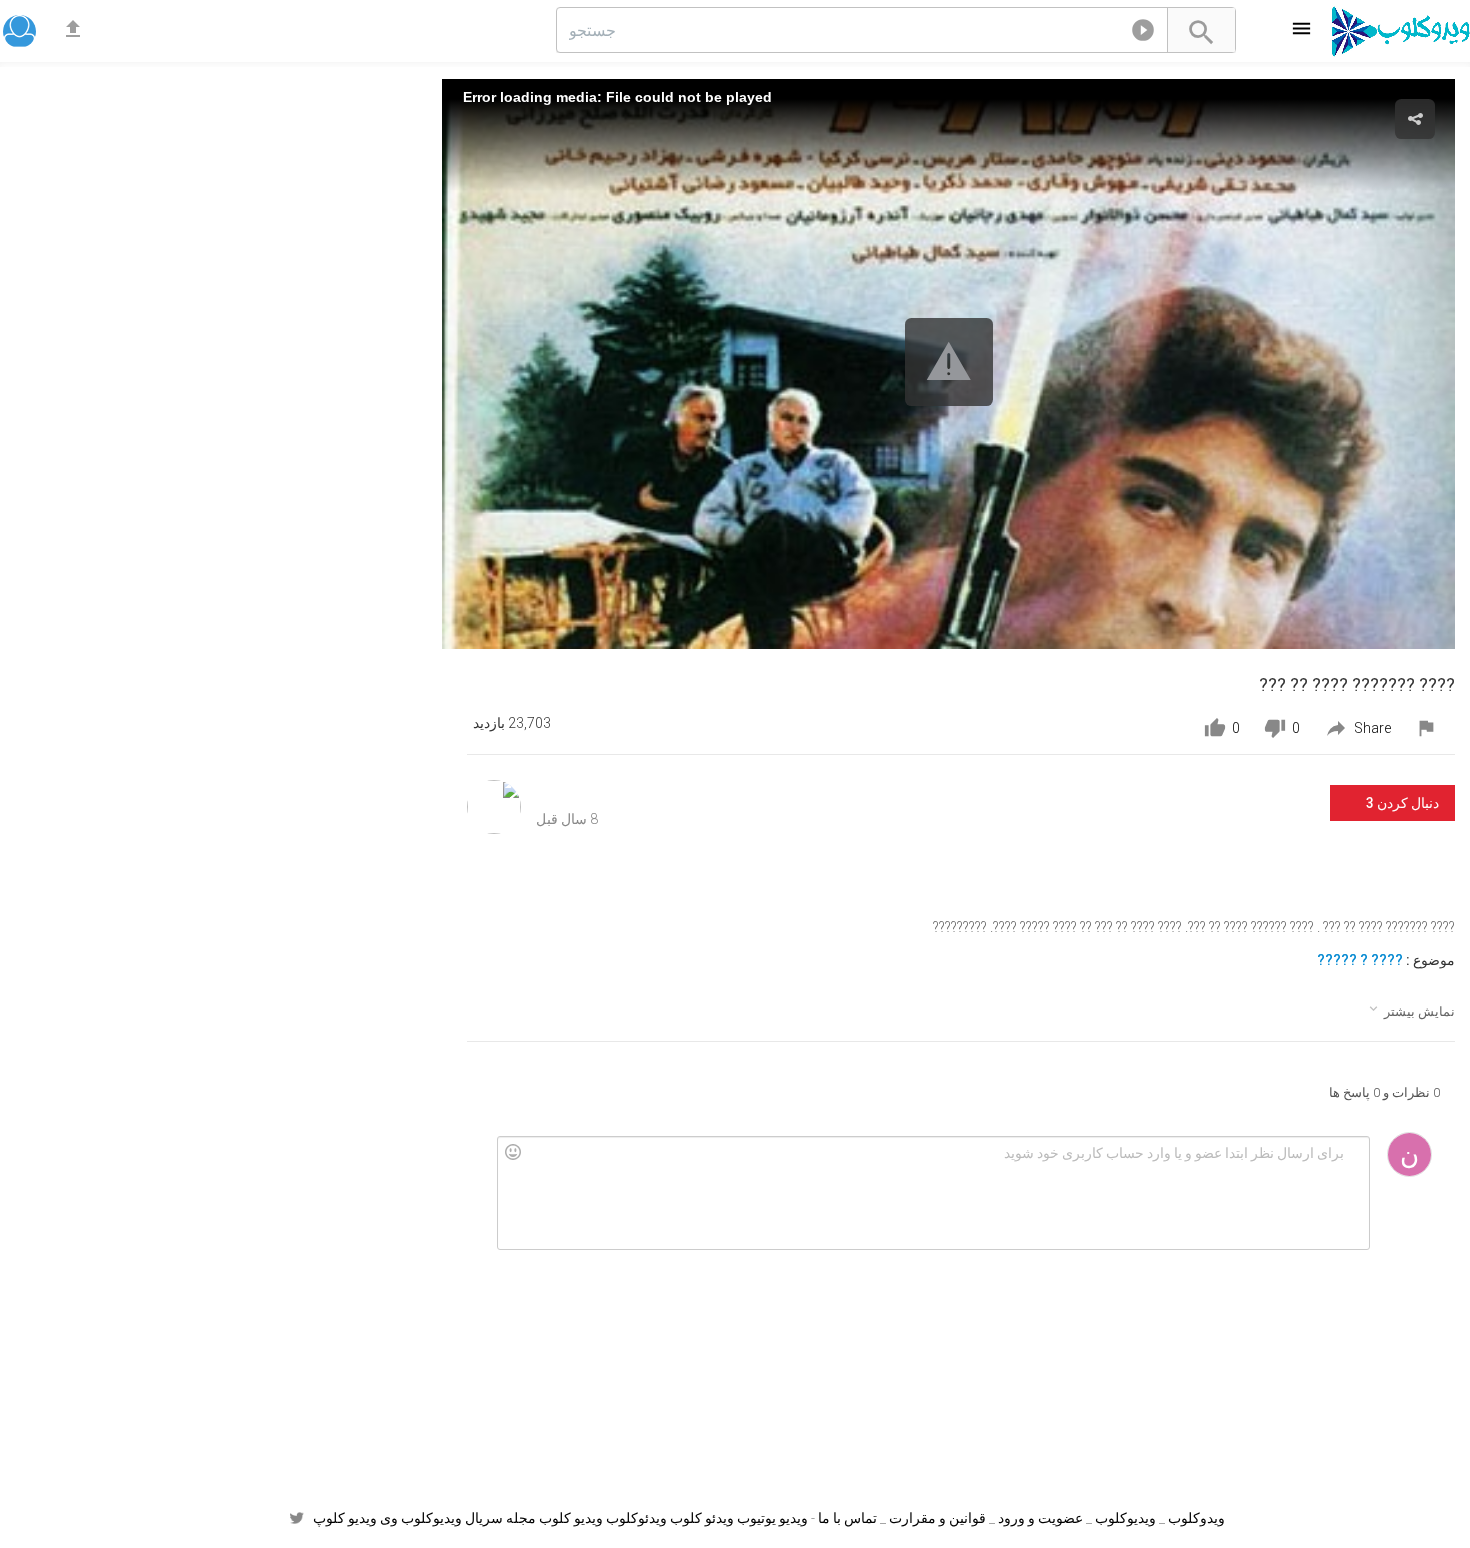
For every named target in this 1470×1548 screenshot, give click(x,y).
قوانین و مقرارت (937, 1518)
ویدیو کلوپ (345, 1518)
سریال (484, 1518)
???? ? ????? (1360, 960)
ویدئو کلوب (702, 1518)
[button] (1143, 34)
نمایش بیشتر (1410, 1010)
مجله (521, 1518)
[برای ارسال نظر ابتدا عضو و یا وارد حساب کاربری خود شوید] (933, 1193)
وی (389, 1518)
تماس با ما (847, 1518)
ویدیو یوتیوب (772, 1518)
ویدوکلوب (1196, 1518)
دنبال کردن (1402, 803)
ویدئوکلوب (636, 1518)
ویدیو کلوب (571, 1518)
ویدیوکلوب (1125, 1518)
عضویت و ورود (1040, 1518)
